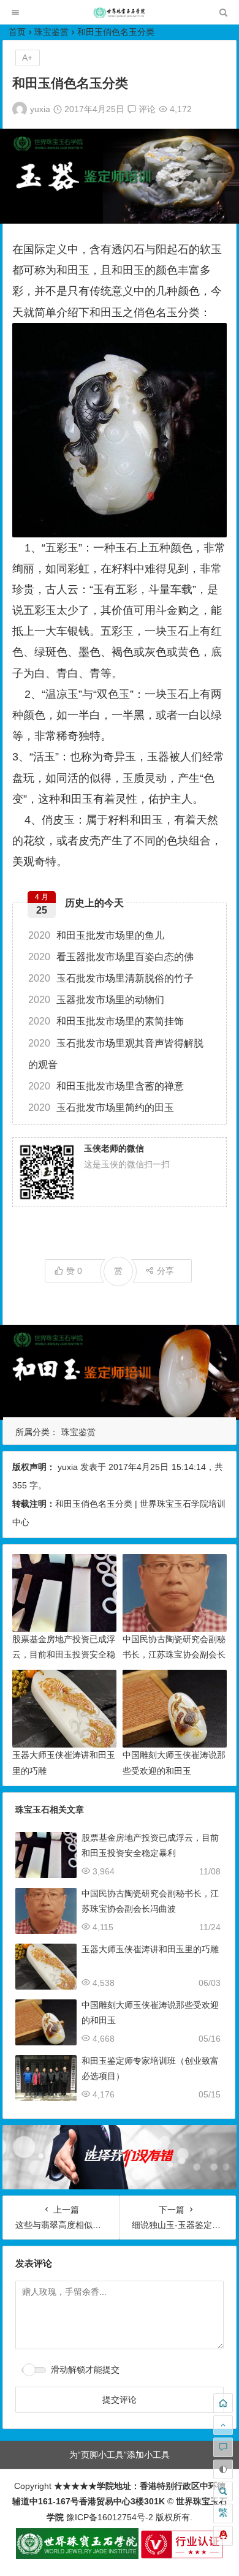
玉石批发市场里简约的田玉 (101, 1108)
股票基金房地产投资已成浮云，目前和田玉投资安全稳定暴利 (64, 1654)
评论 (146, 109)
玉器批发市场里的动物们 (96, 1000)
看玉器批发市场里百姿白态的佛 (111, 957)
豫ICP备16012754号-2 (108, 2517)
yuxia (40, 109)
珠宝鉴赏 (51, 32)
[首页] (223, 2403)
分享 (165, 1271)
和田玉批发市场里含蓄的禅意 (106, 1086)
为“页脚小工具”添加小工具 (120, 2455)
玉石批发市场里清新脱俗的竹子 (111, 978)
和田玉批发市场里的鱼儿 (96, 935)
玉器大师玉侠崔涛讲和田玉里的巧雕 (150, 1949)
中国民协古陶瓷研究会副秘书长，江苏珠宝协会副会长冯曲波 (174, 1654)
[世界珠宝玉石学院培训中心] (120, 16)
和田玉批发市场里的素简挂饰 (106, 1021)
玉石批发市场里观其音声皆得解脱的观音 (116, 1054)
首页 (17, 32)
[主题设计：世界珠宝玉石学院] (77, 2556)
